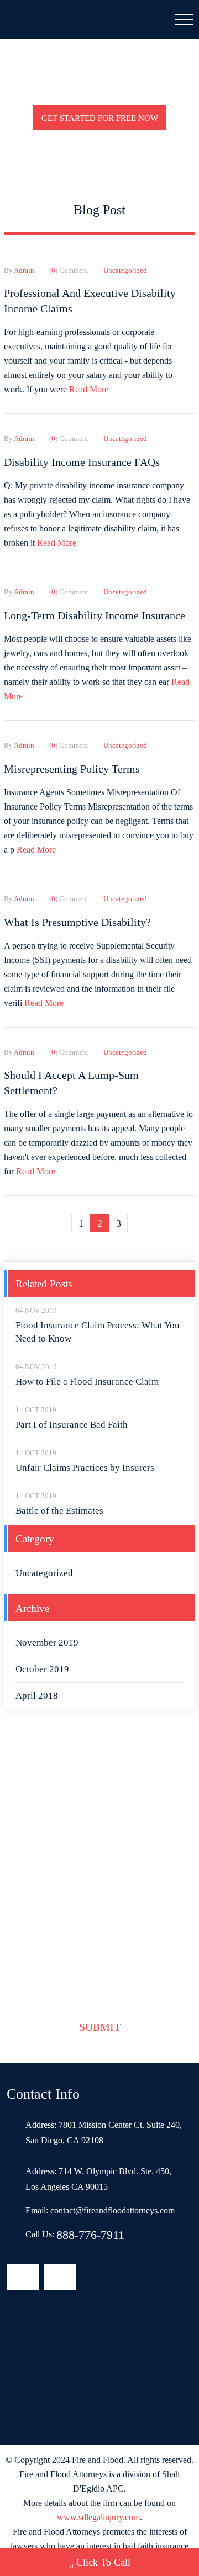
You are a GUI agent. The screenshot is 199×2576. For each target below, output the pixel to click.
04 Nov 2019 (36, 1310)
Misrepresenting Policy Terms (72, 769)
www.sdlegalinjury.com (98, 2517)
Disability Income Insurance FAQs (82, 462)
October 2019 (42, 1669)
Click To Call (103, 2562)
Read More (89, 389)
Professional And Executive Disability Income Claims (90, 301)
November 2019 (47, 1643)
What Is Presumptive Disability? (77, 922)
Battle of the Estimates (59, 1511)
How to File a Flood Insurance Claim (87, 1382)
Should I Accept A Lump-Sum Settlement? (71, 1083)
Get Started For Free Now (100, 118)
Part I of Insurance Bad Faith (72, 1425)
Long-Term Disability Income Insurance (95, 615)
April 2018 (37, 1696)
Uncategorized (44, 1573)
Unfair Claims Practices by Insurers (85, 1468)
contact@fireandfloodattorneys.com (112, 2210)
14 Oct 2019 (36, 1410)
